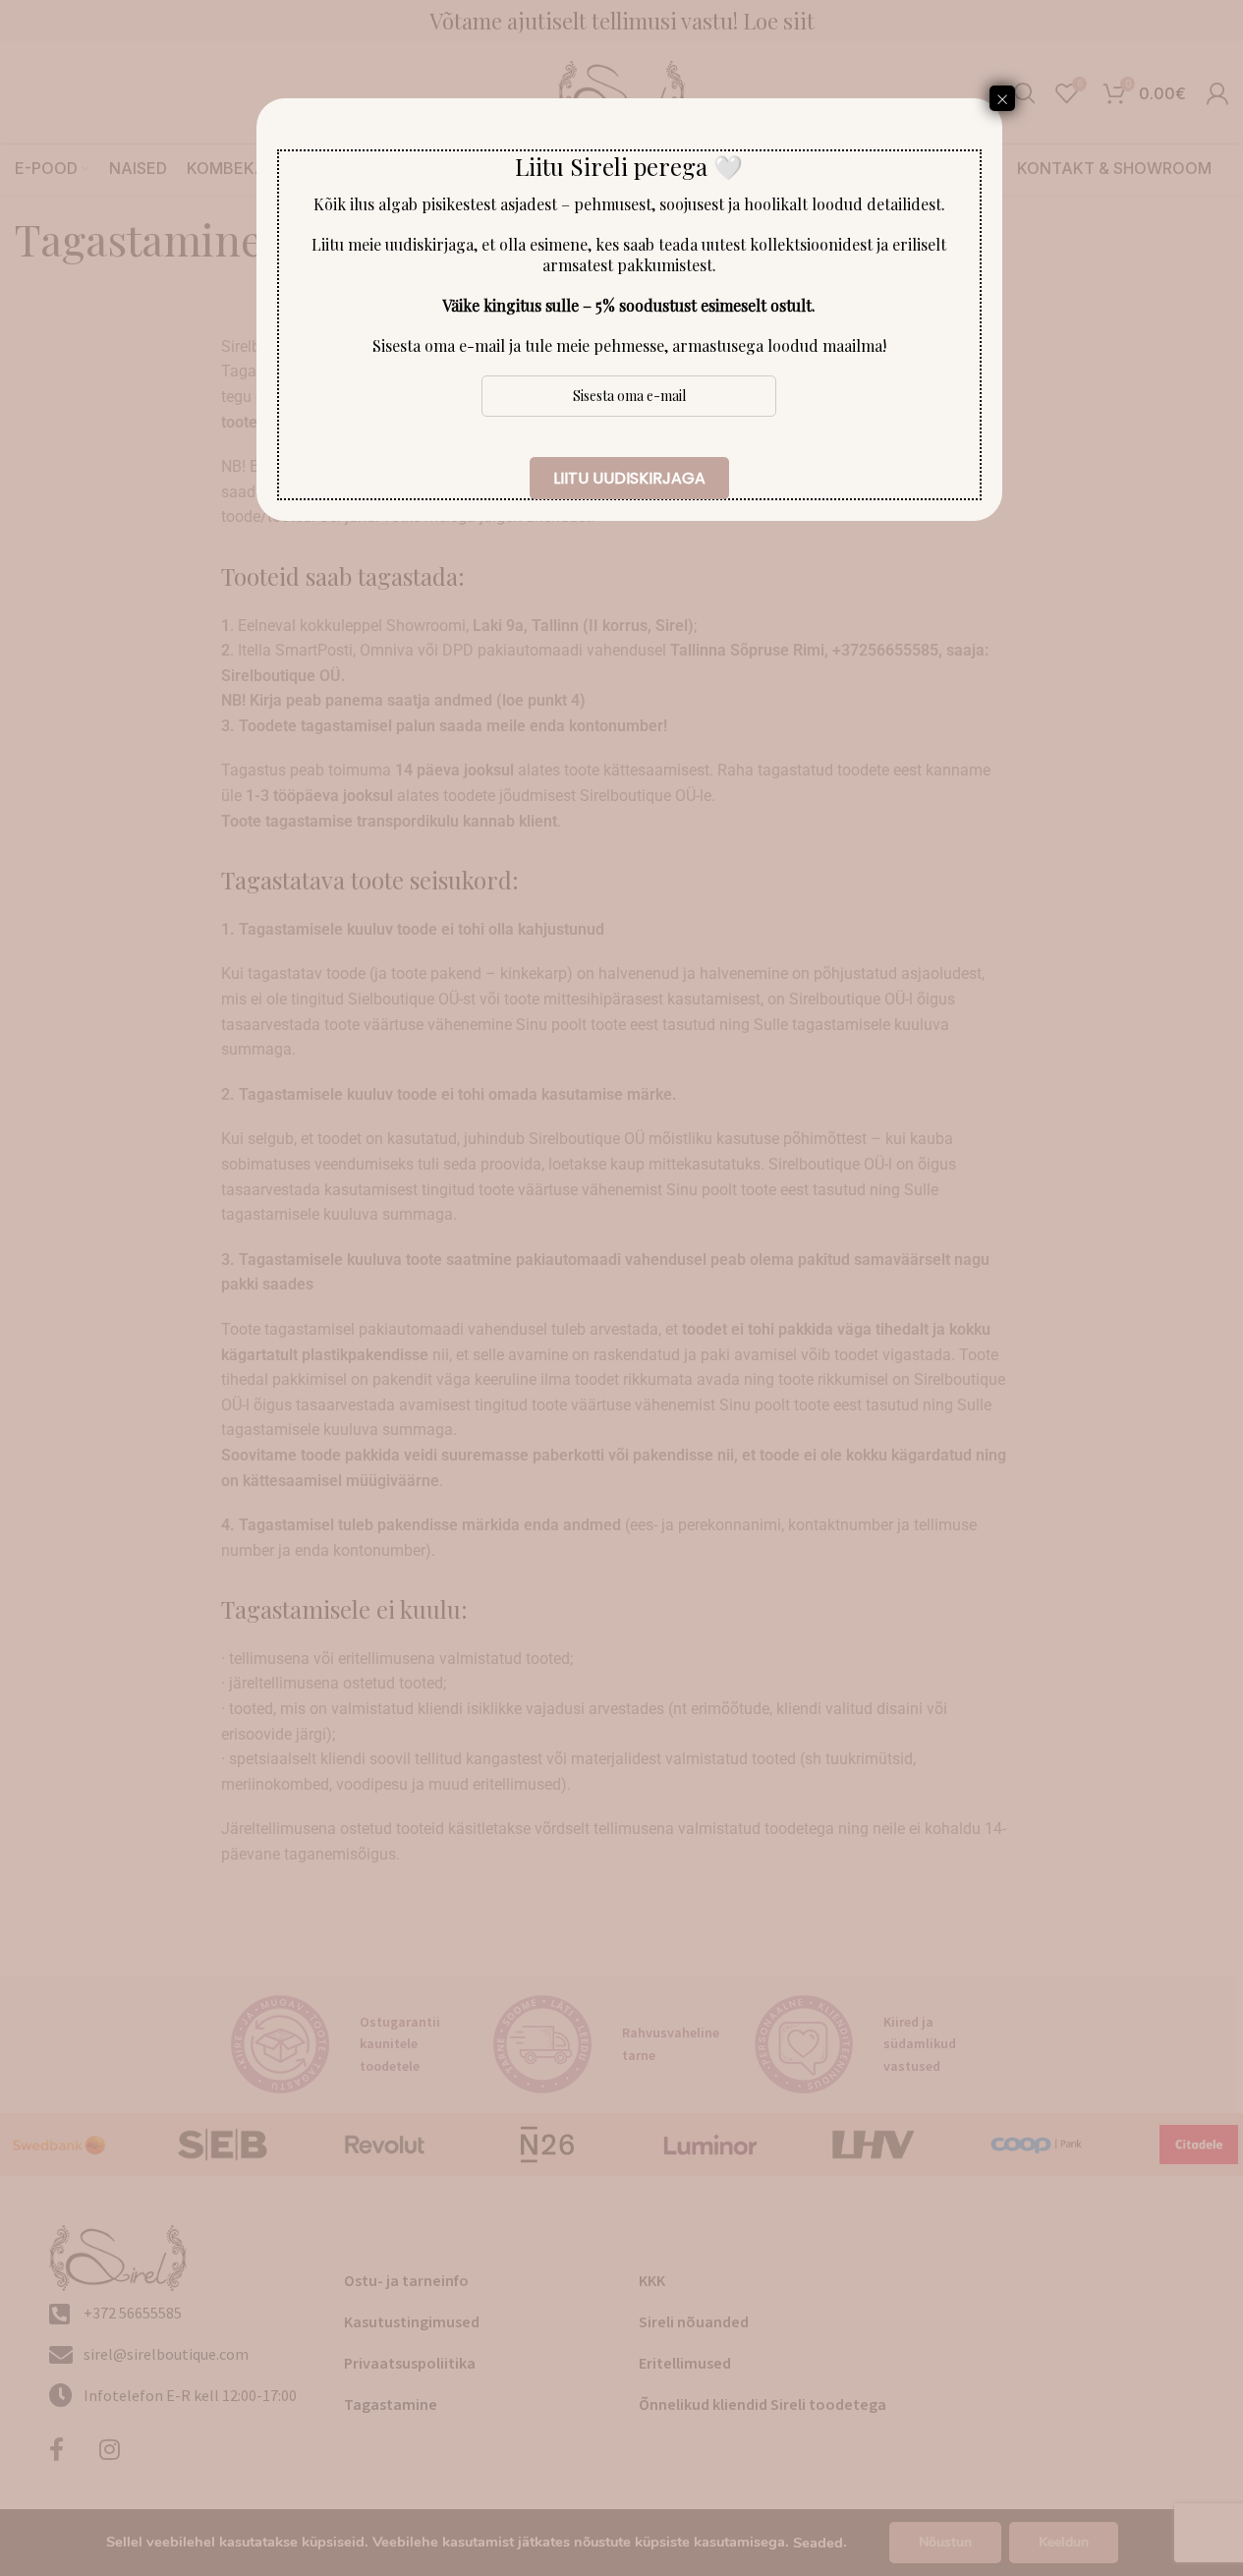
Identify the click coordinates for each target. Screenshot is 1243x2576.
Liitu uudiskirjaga (629, 478)
